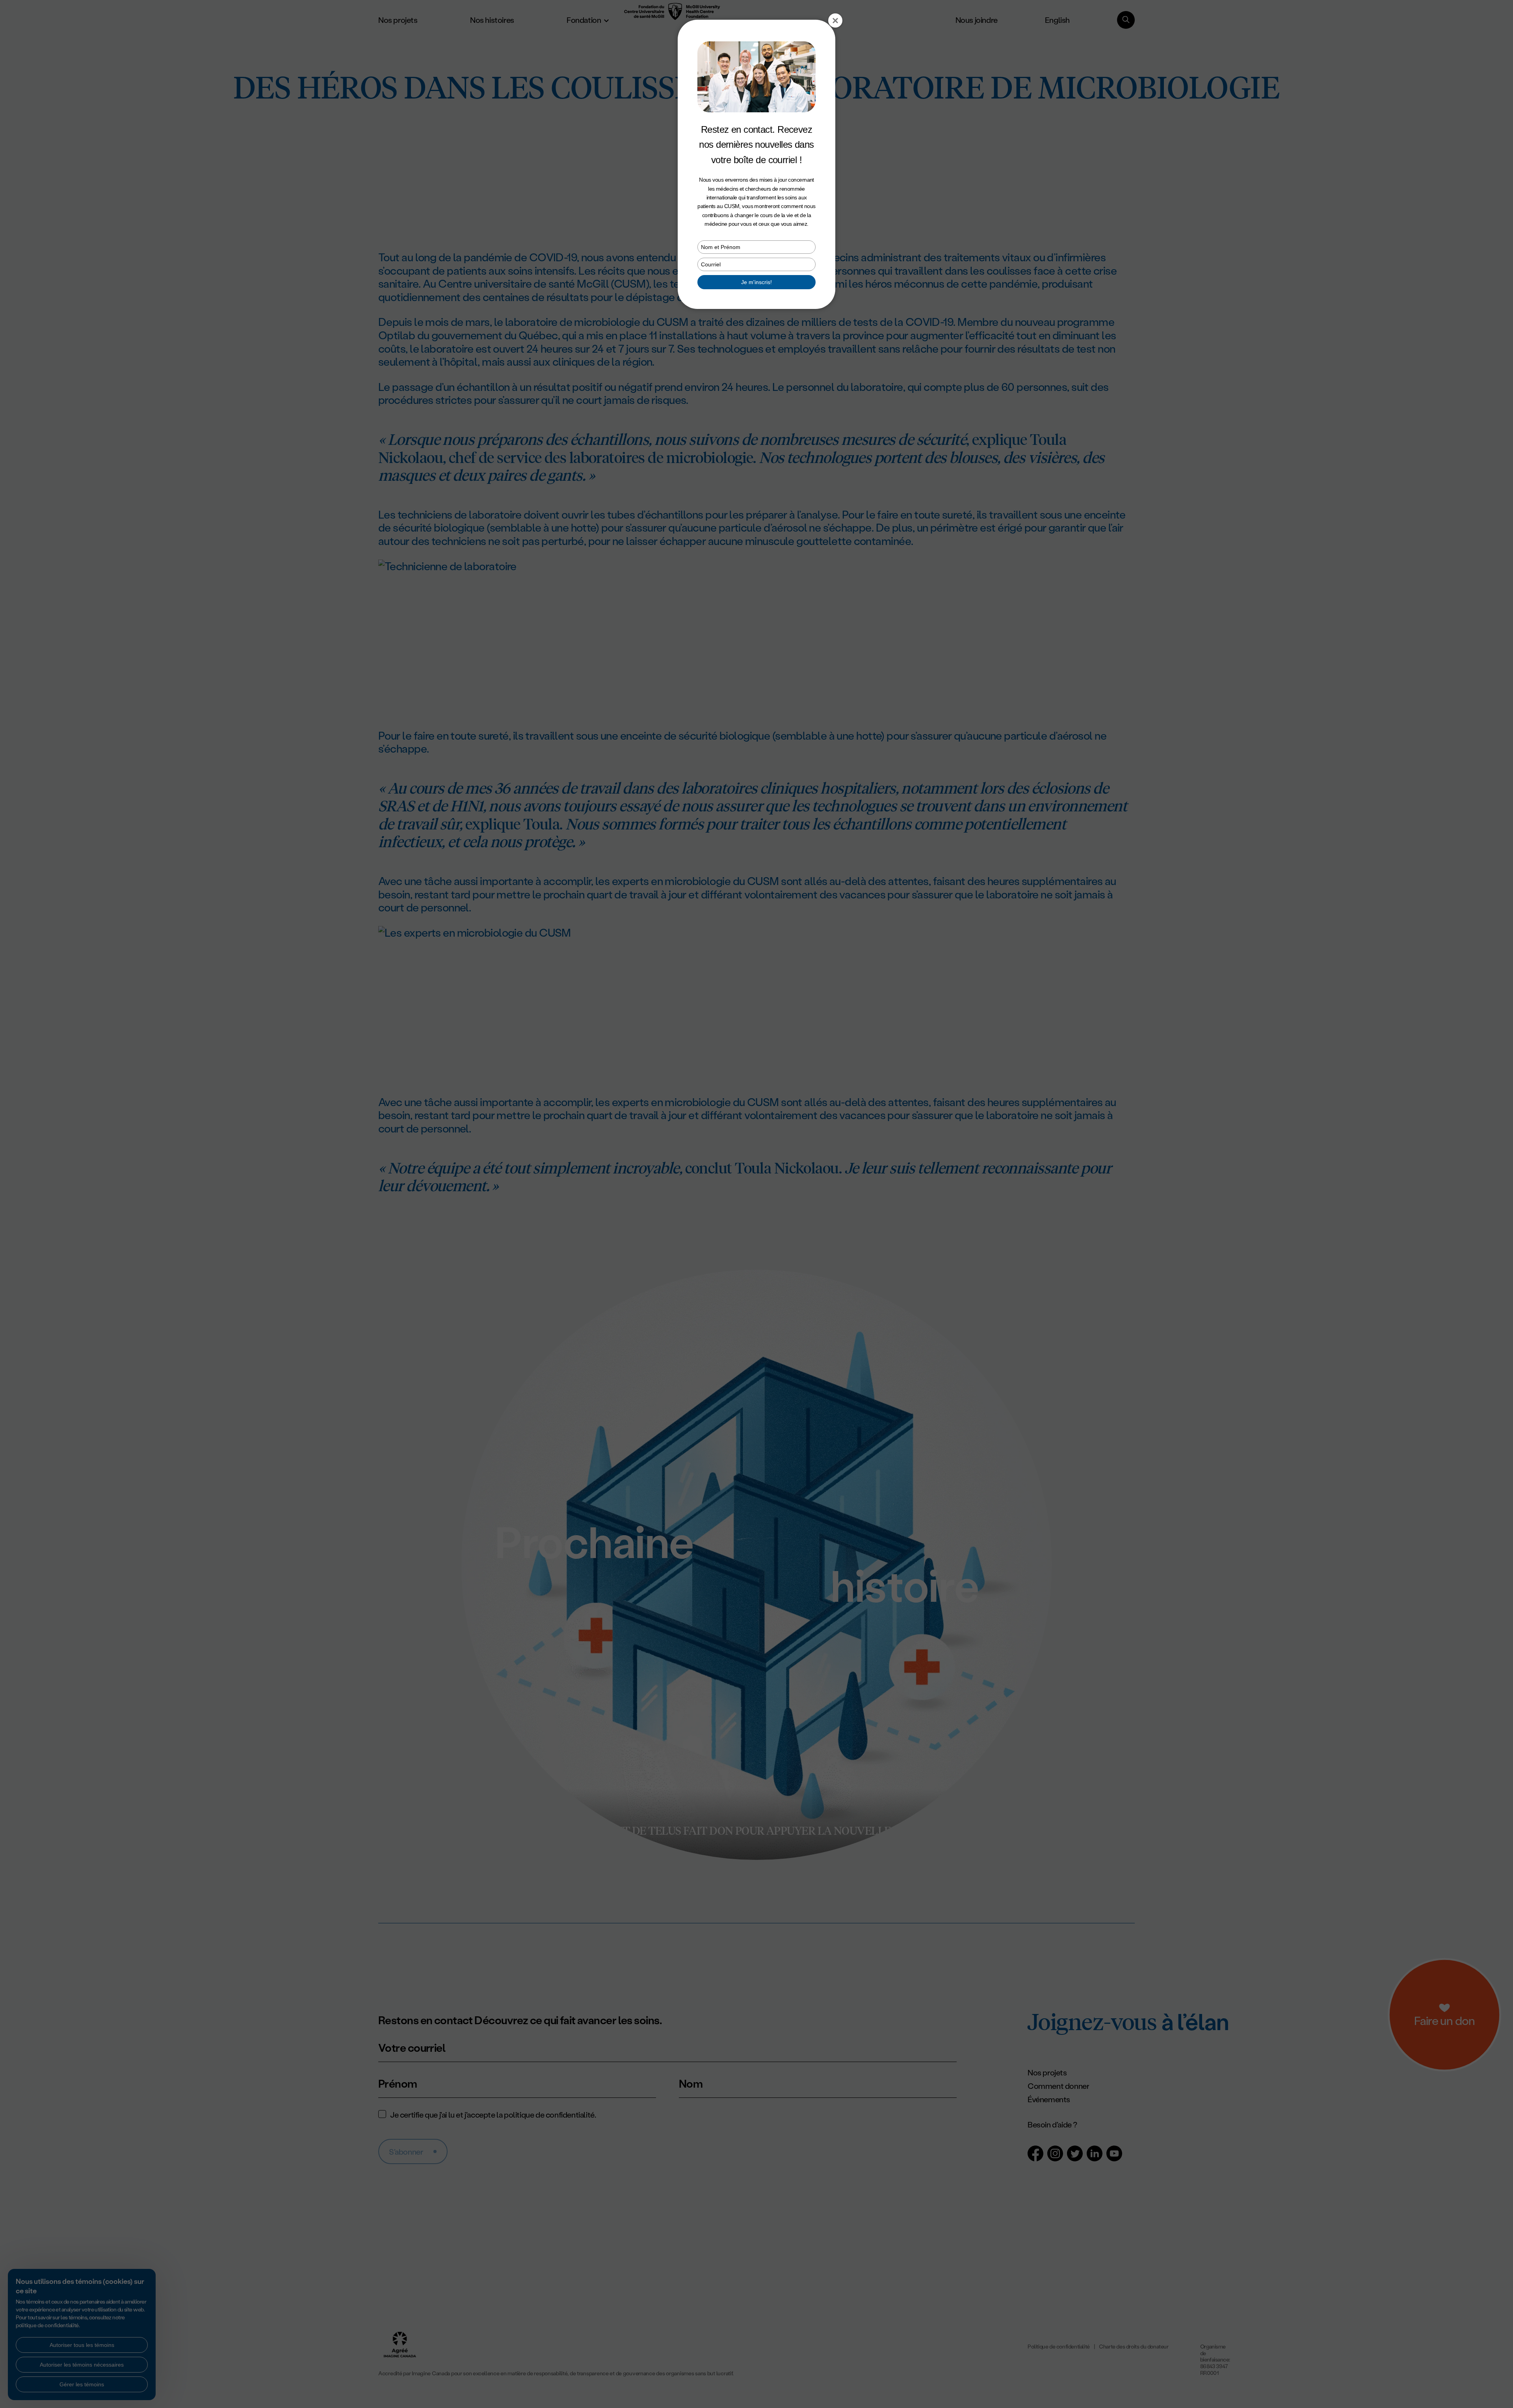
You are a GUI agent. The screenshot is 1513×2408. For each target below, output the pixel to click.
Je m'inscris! (756, 282)
